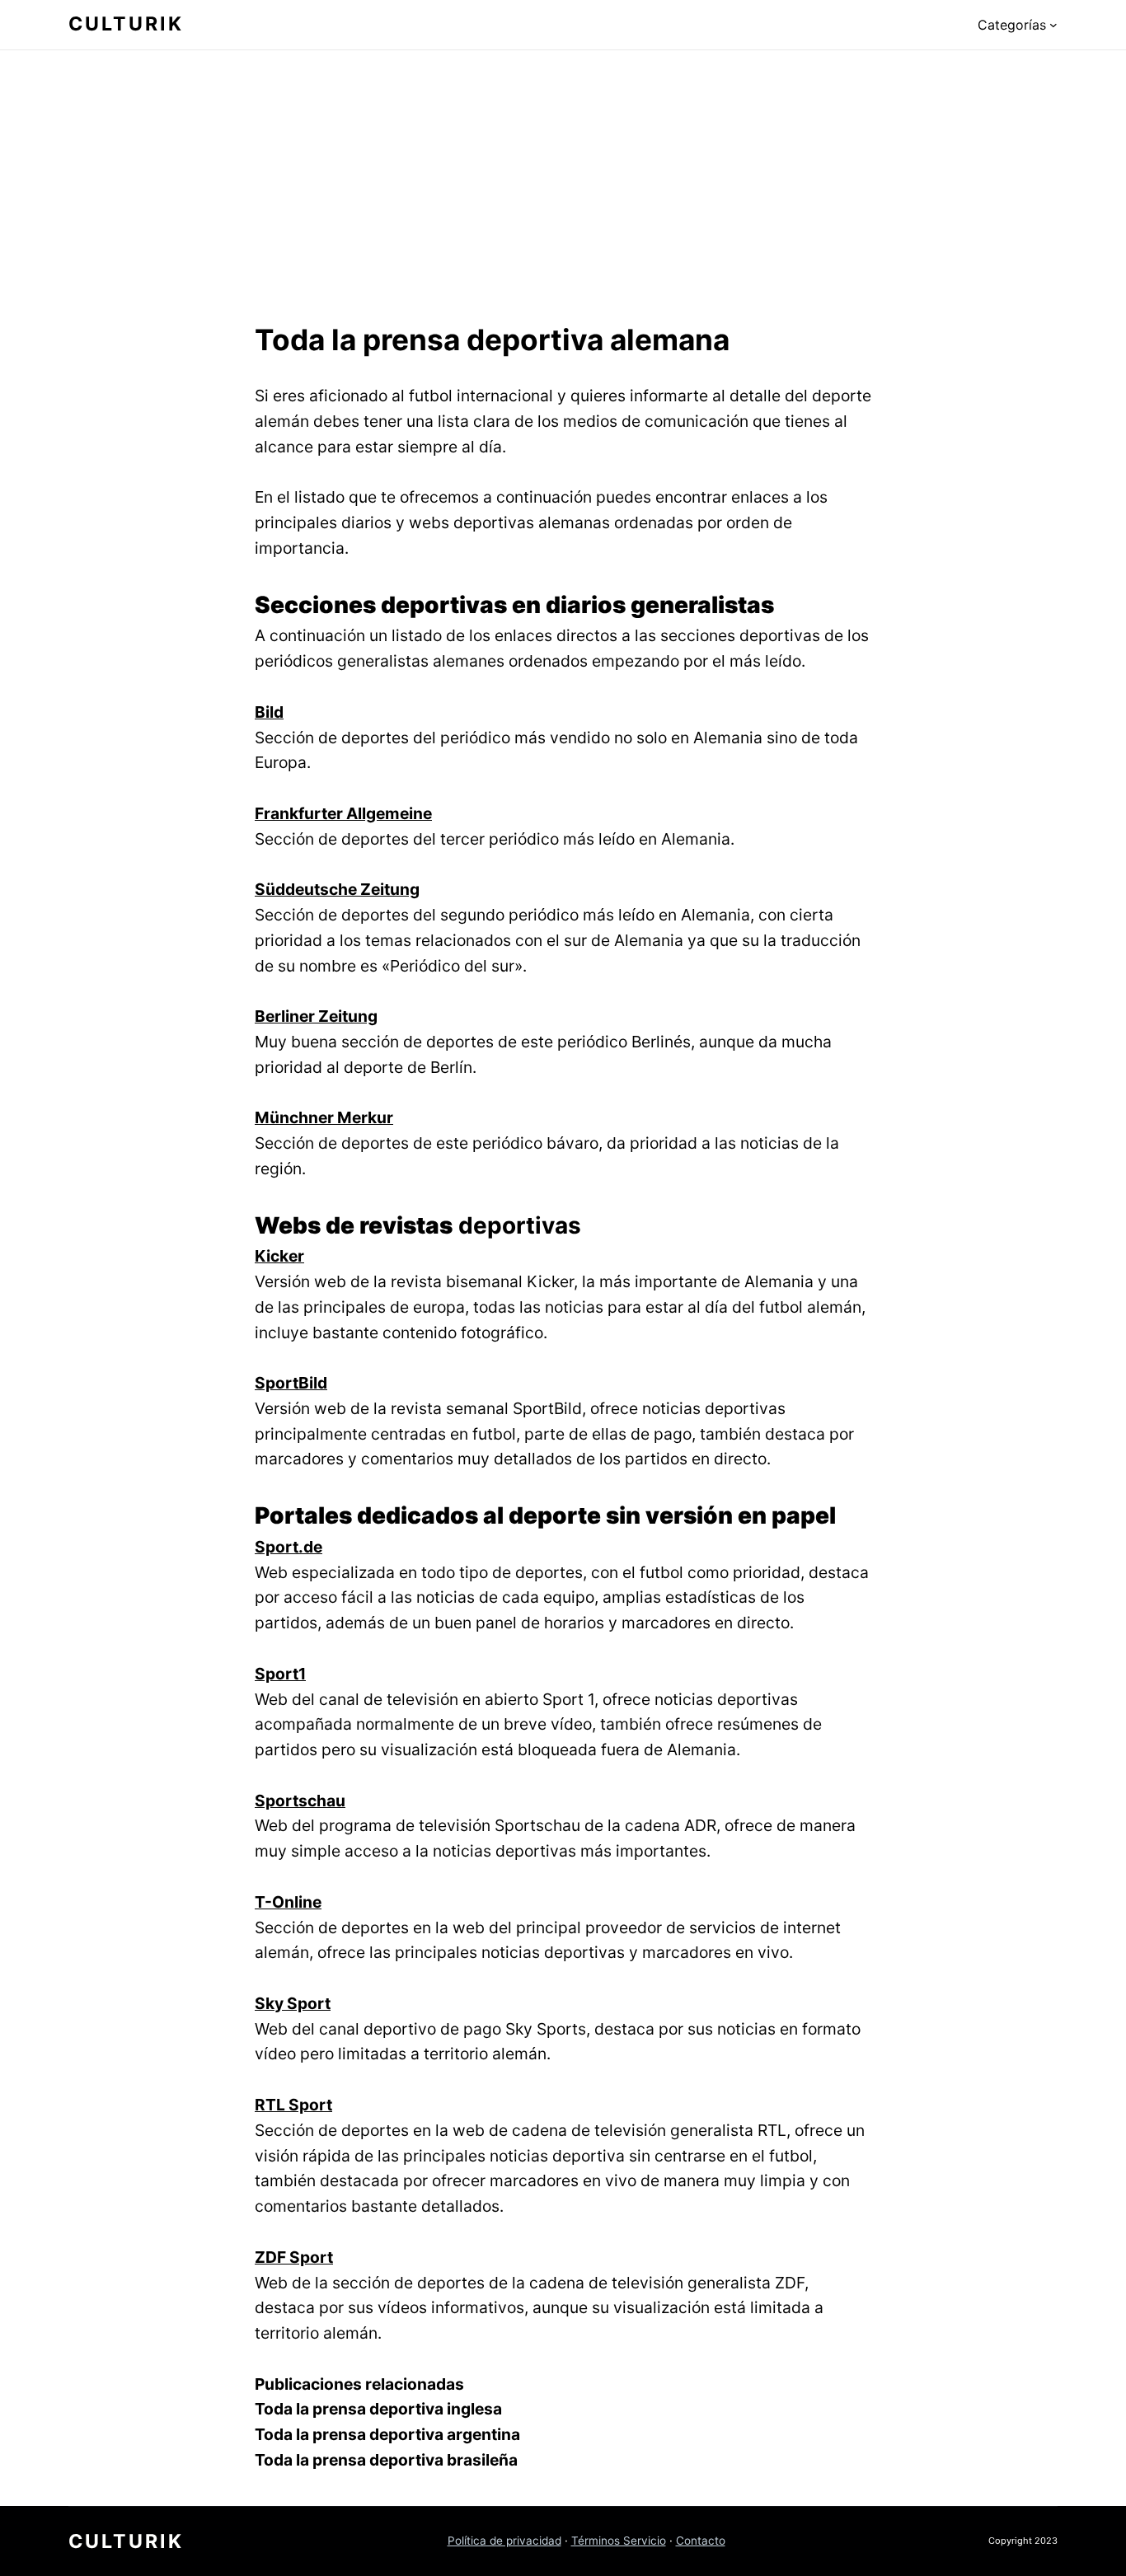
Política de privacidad (504, 2541)
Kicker (279, 1256)
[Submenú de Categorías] (1053, 25)
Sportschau (300, 1801)
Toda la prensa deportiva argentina (387, 2434)
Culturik (126, 24)
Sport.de (289, 1547)
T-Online (288, 1902)
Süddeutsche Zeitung (337, 889)
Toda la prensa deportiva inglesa (378, 2409)
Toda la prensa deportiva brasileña (386, 2460)
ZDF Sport (294, 2257)
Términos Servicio (619, 2541)
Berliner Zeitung (316, 1016)
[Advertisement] (563, 182)
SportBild (291, 1383)
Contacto (701, 2541)
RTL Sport (293, 2105)
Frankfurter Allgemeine (343, 813)
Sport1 (280, 1674)
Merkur (365, 1117)
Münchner (296, 1117)
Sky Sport (293, 2003)
